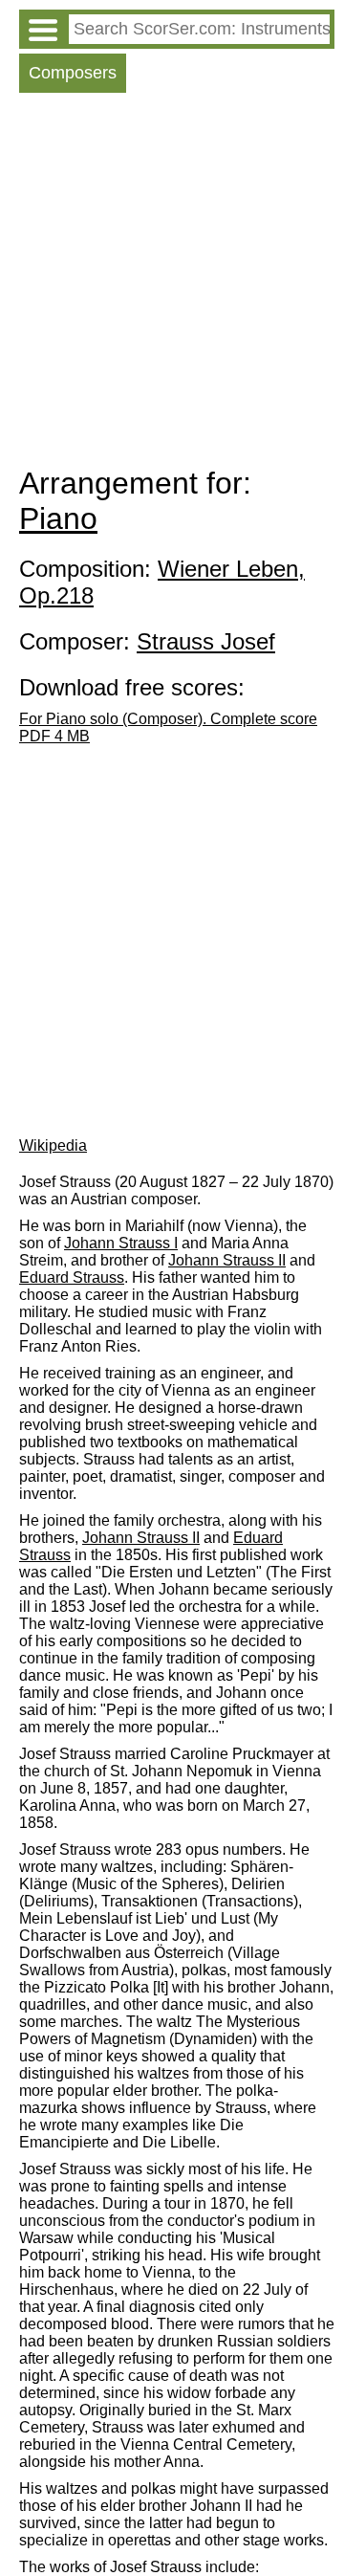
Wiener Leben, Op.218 (162, 582)
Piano (58, 518)
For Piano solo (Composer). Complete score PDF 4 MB (168, 727)
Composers (73, 73)
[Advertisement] (172, 284)
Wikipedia (53, 1145)
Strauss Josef (206, 641)
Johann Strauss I (121, 1243)
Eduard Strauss (72, 1277)
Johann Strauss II (227, 1260)
